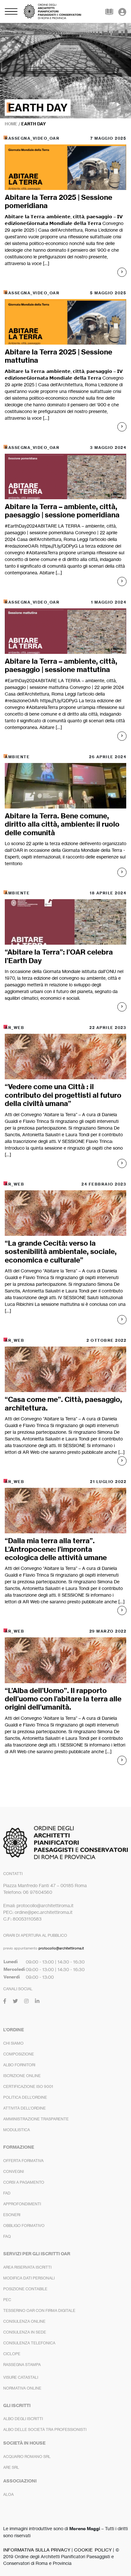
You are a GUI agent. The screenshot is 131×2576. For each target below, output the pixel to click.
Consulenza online (24, 2321)
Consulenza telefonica (29, 2343)
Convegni (14, 2171)
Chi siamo (13, 2043)
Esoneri (12, 2215)
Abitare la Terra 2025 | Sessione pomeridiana (59, 201)
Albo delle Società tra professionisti (45, 2429)
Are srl (11, 2467)
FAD (7, 2193)
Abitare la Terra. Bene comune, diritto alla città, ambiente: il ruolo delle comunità (62, 824)
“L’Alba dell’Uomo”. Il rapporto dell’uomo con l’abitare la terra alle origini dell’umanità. (63, 1699)
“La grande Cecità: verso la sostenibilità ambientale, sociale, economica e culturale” (61, 1252)
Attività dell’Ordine (24, 2108)
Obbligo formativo (24, 2226)
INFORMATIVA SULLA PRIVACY (37, 2550)
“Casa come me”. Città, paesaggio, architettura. (63, 1403)
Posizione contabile (25, 2289)
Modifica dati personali (29, 2278)
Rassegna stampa (22, 2365)
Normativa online (22, 2388)
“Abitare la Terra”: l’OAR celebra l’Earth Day (59, 956)
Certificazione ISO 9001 (28, 2086)
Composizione (19, 2054)
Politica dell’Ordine (25, 2097)
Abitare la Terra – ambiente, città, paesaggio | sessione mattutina (61, 665)
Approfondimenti (22, 2204)
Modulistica (17, 2130)
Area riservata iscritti (27, 2267)
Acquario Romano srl (27, 2457)
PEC (7, 2300)
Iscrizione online (22, 2076)
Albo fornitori (19, 2065)
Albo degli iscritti (23, 2419)
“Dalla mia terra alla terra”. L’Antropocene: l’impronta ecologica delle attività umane (56, 1549)
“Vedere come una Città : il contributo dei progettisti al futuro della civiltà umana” (63, 1095)
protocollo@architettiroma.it (61, 1948)
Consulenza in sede (25, 2332)
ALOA (8, 2494)
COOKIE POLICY (93, 2550)
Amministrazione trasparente (36, 2119)
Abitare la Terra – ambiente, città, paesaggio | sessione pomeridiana (62, 511)
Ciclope (12, 2354)
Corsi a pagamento (24, 2182)
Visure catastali (21, 2377)
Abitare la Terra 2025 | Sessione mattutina (59, 356)
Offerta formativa (23, 2161)
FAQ (7, 2236)
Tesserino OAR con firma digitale (39, 2310)
